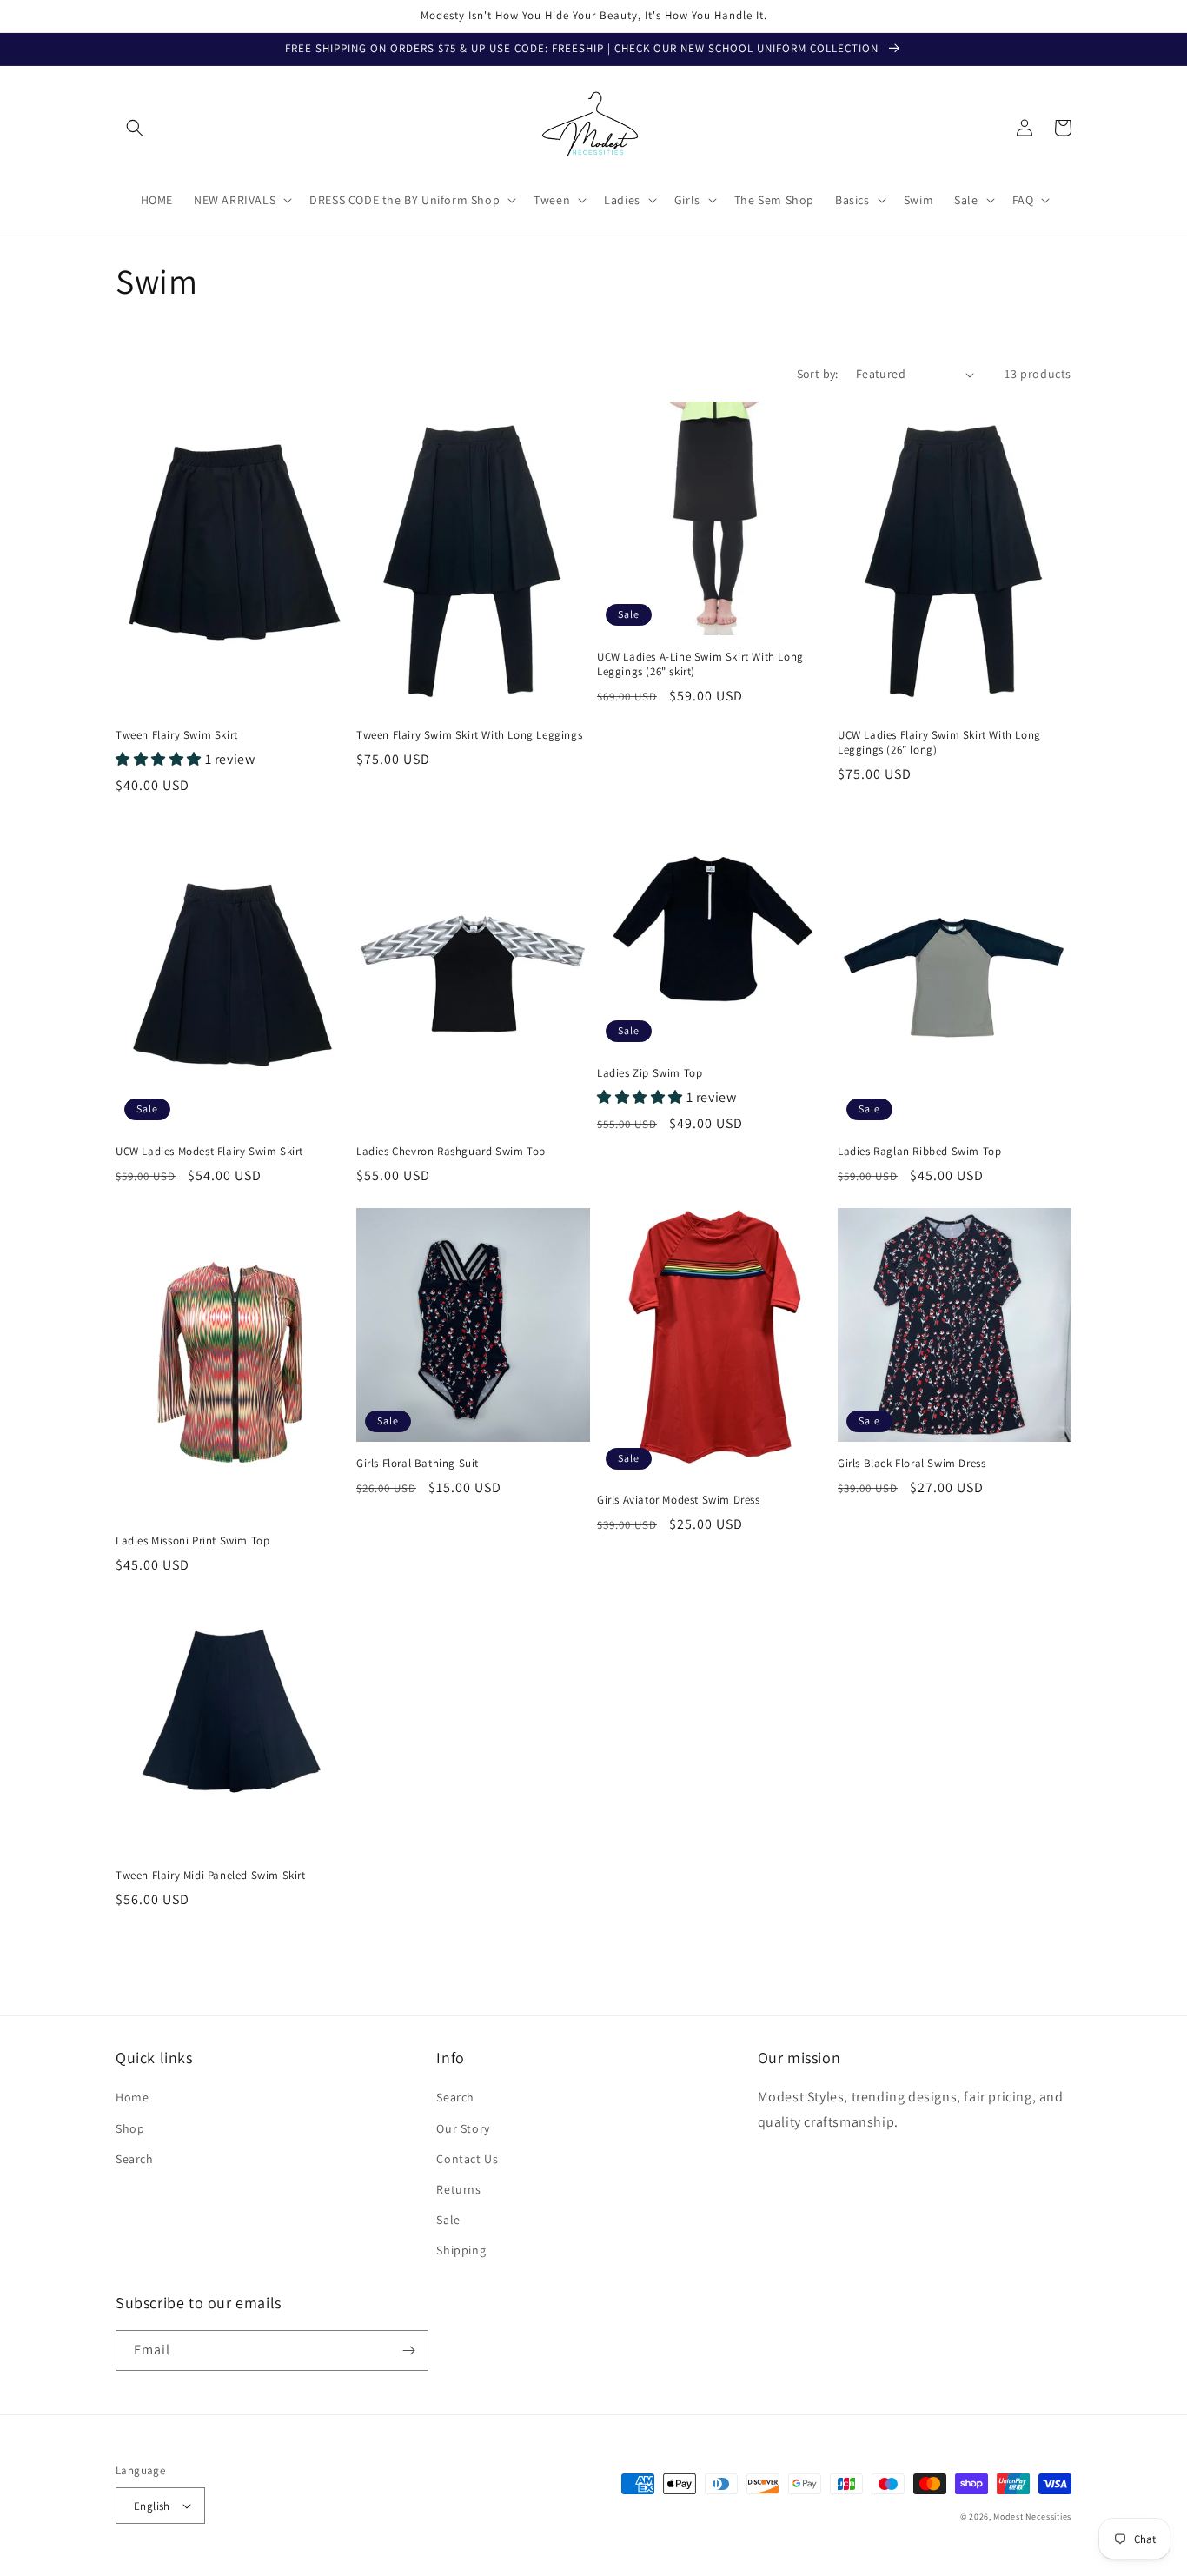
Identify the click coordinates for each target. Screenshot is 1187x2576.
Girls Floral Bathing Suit (418, 1464)
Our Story (463, 2128)
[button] (135, 128)
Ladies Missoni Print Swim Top (192, 1541)
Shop (130, 2128)
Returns (458, 2189)
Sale (448, 2220)
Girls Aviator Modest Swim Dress (679, 1500)
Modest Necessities (1032, 2516)
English (152, 2506)
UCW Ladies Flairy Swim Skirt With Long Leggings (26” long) (939, 743)
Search (135, 2159)
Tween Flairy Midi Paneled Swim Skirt (211, 1876)
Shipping (461, 2250)
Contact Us (467, 2159)
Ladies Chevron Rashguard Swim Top (451, 1152)
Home (132, 2097)
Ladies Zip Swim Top (650, 1073)
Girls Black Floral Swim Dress (912, 1464)
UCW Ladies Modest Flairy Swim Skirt (209, 1152)
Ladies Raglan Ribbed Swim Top (919, 1152)
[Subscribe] (408, 2350)
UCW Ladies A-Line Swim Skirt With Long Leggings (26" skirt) (700, 664)
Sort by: (818, 374)
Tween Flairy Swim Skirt (177, 735)
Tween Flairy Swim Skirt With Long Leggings (469, 735)
